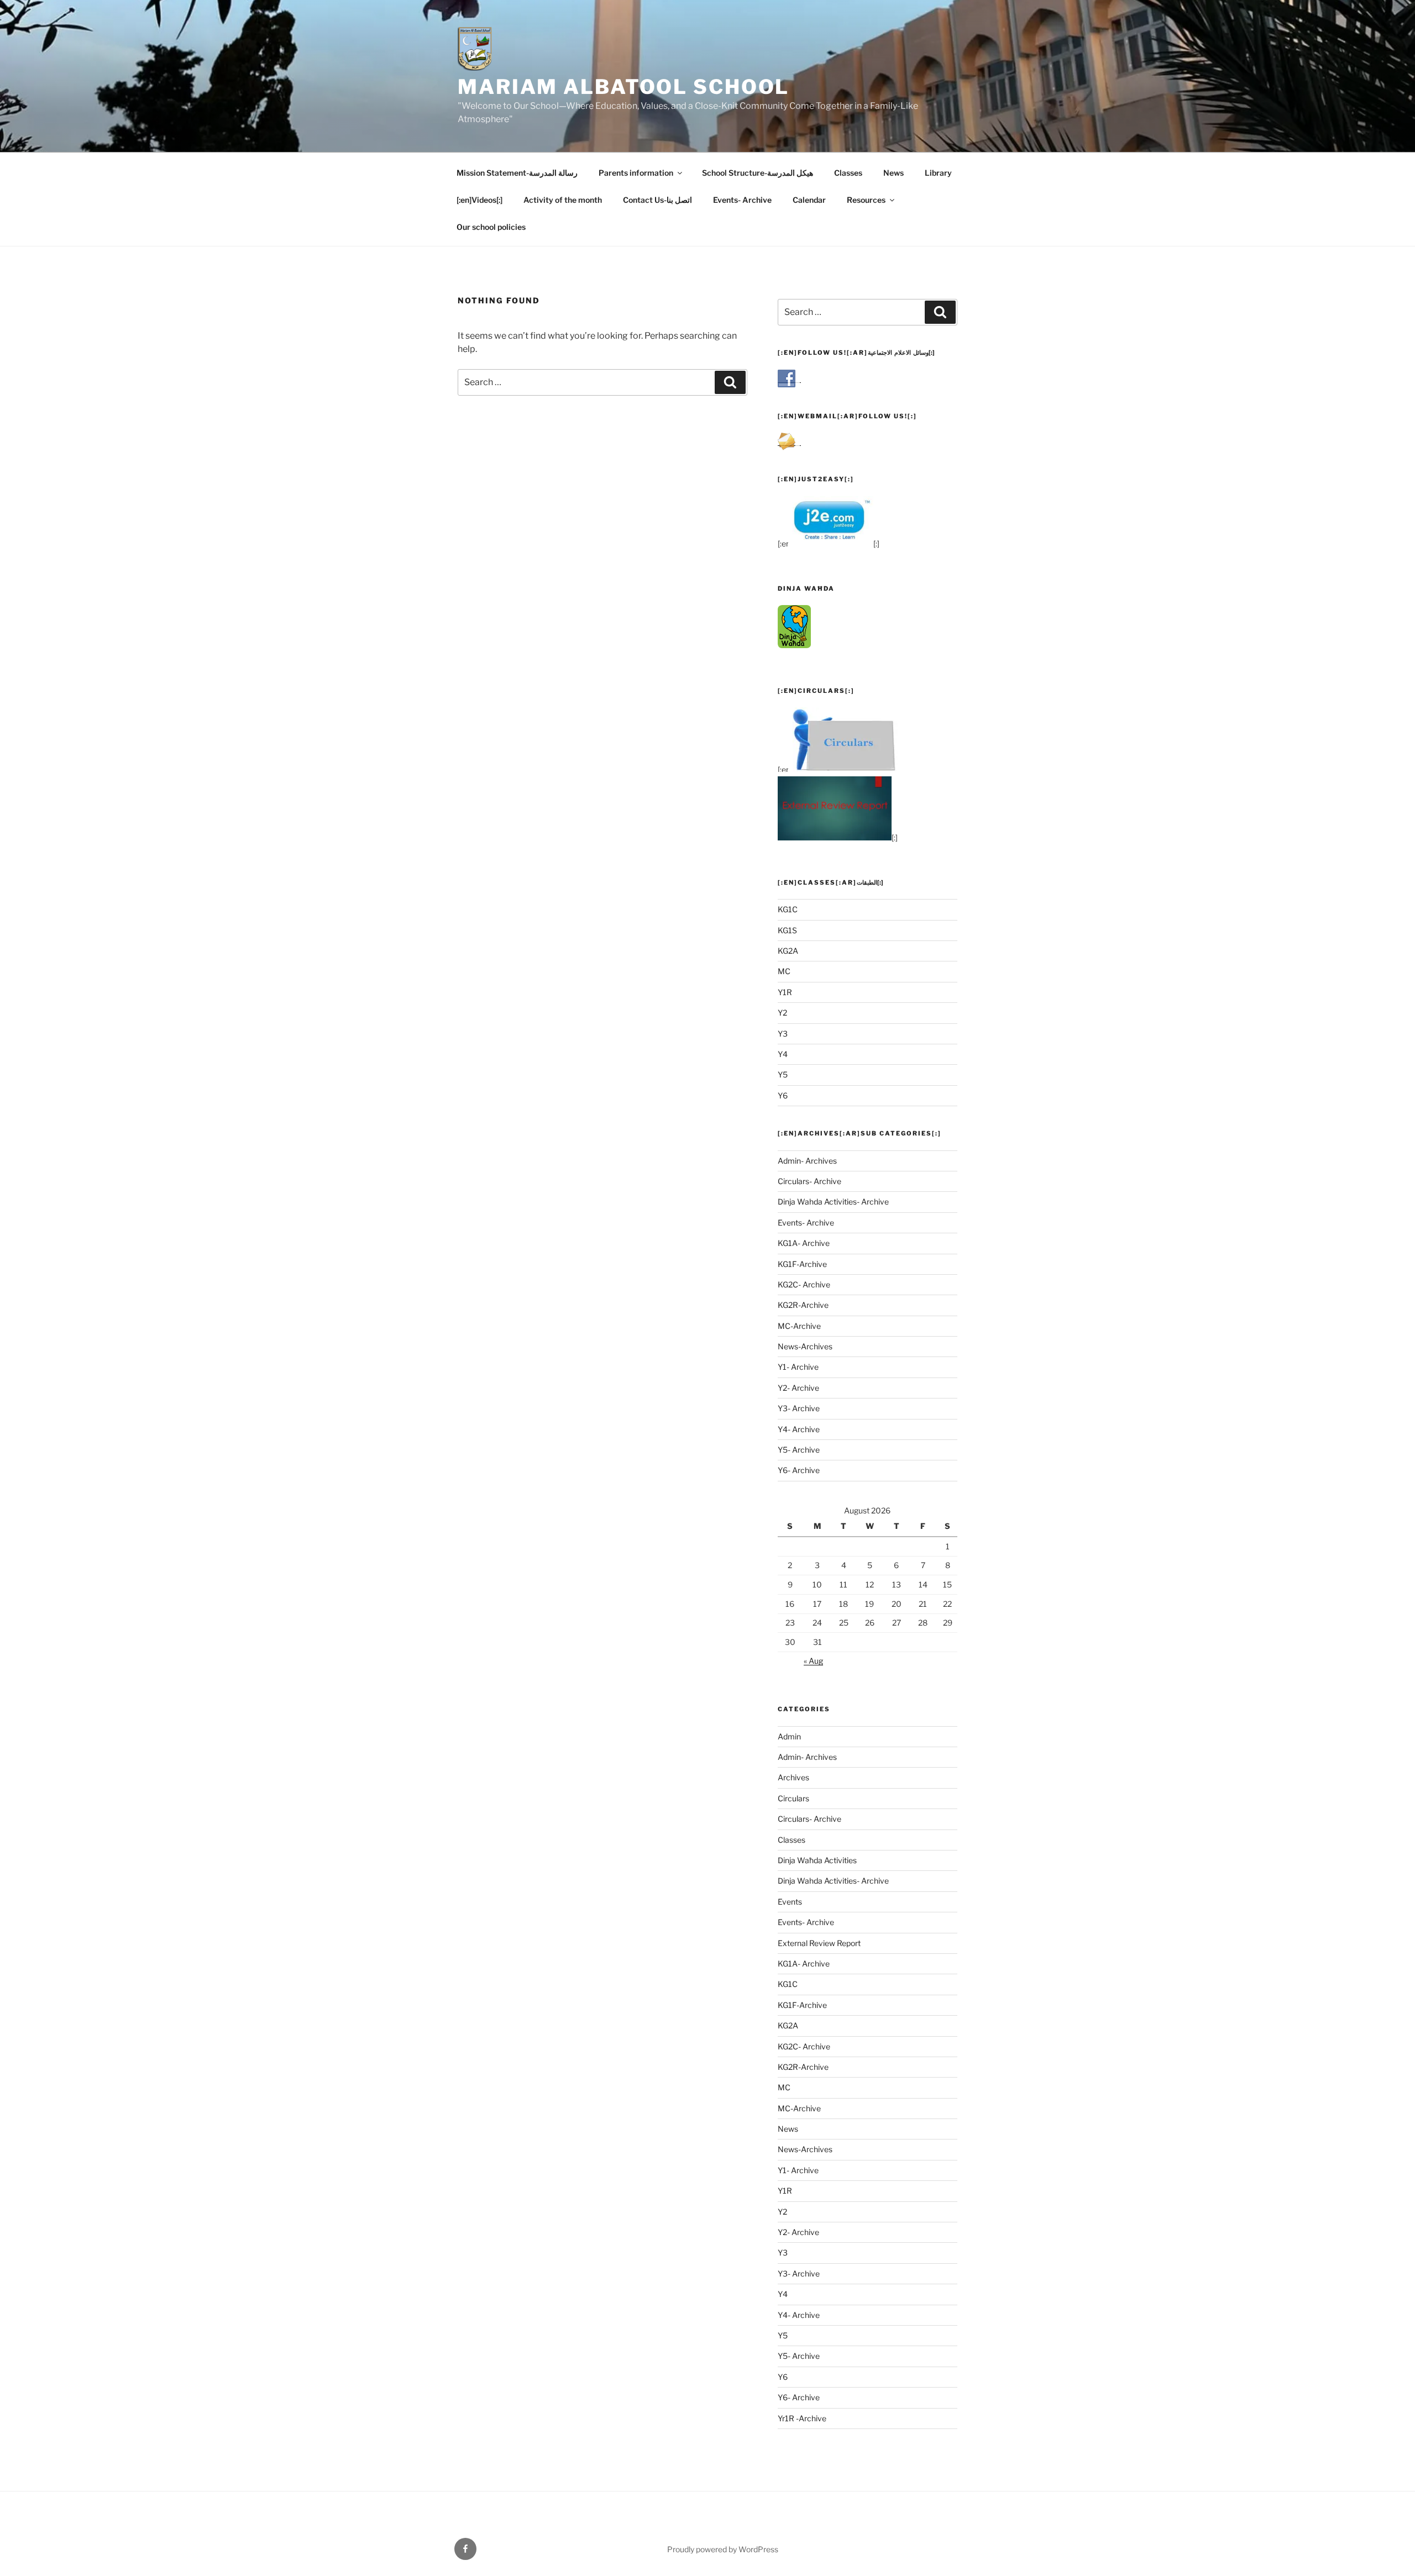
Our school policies (491, 227)
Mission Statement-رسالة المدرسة (517, 173)
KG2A (788, 951)
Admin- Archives (807, 1161)
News (893, 173)
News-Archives (805, 1346)
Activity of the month (563, 200)
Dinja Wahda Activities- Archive (833, 1202)
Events (790, 1902)
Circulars (793, 1798)
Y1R (785, 992)
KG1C (788, 909)
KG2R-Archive (803, 1305)
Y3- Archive (799, 1408)
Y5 (783, 1074)
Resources (866, 200)
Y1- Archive (798, 1367)
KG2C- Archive (804, 1284)
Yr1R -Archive (802, 2418)
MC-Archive (799, 1326)
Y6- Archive (799, 1470)
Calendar (809, 200)
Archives (793, 1777)
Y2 (782, 1013)
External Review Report (819, 1943)
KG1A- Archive (804, 1243)
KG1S (787, 930)
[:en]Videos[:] (479, 200)
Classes (848, 173)
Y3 (783, 1034)
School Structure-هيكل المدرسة (758, 173)
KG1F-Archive (802, 1264)
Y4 (783, 1054)
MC (784, 971)
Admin (789, 1736)
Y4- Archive (799, 1429)
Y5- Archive (799, 1450)
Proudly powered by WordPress (723, 2549)
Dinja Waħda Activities (817, 1860)
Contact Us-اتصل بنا (657, 200)
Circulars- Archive (809, 1181)
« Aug (813, 1661)
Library (938, 173)
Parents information (636, 173)
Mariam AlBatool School (623, 87)
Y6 (783, 1095)
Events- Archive (742, 200)
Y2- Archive (798, 1388)
